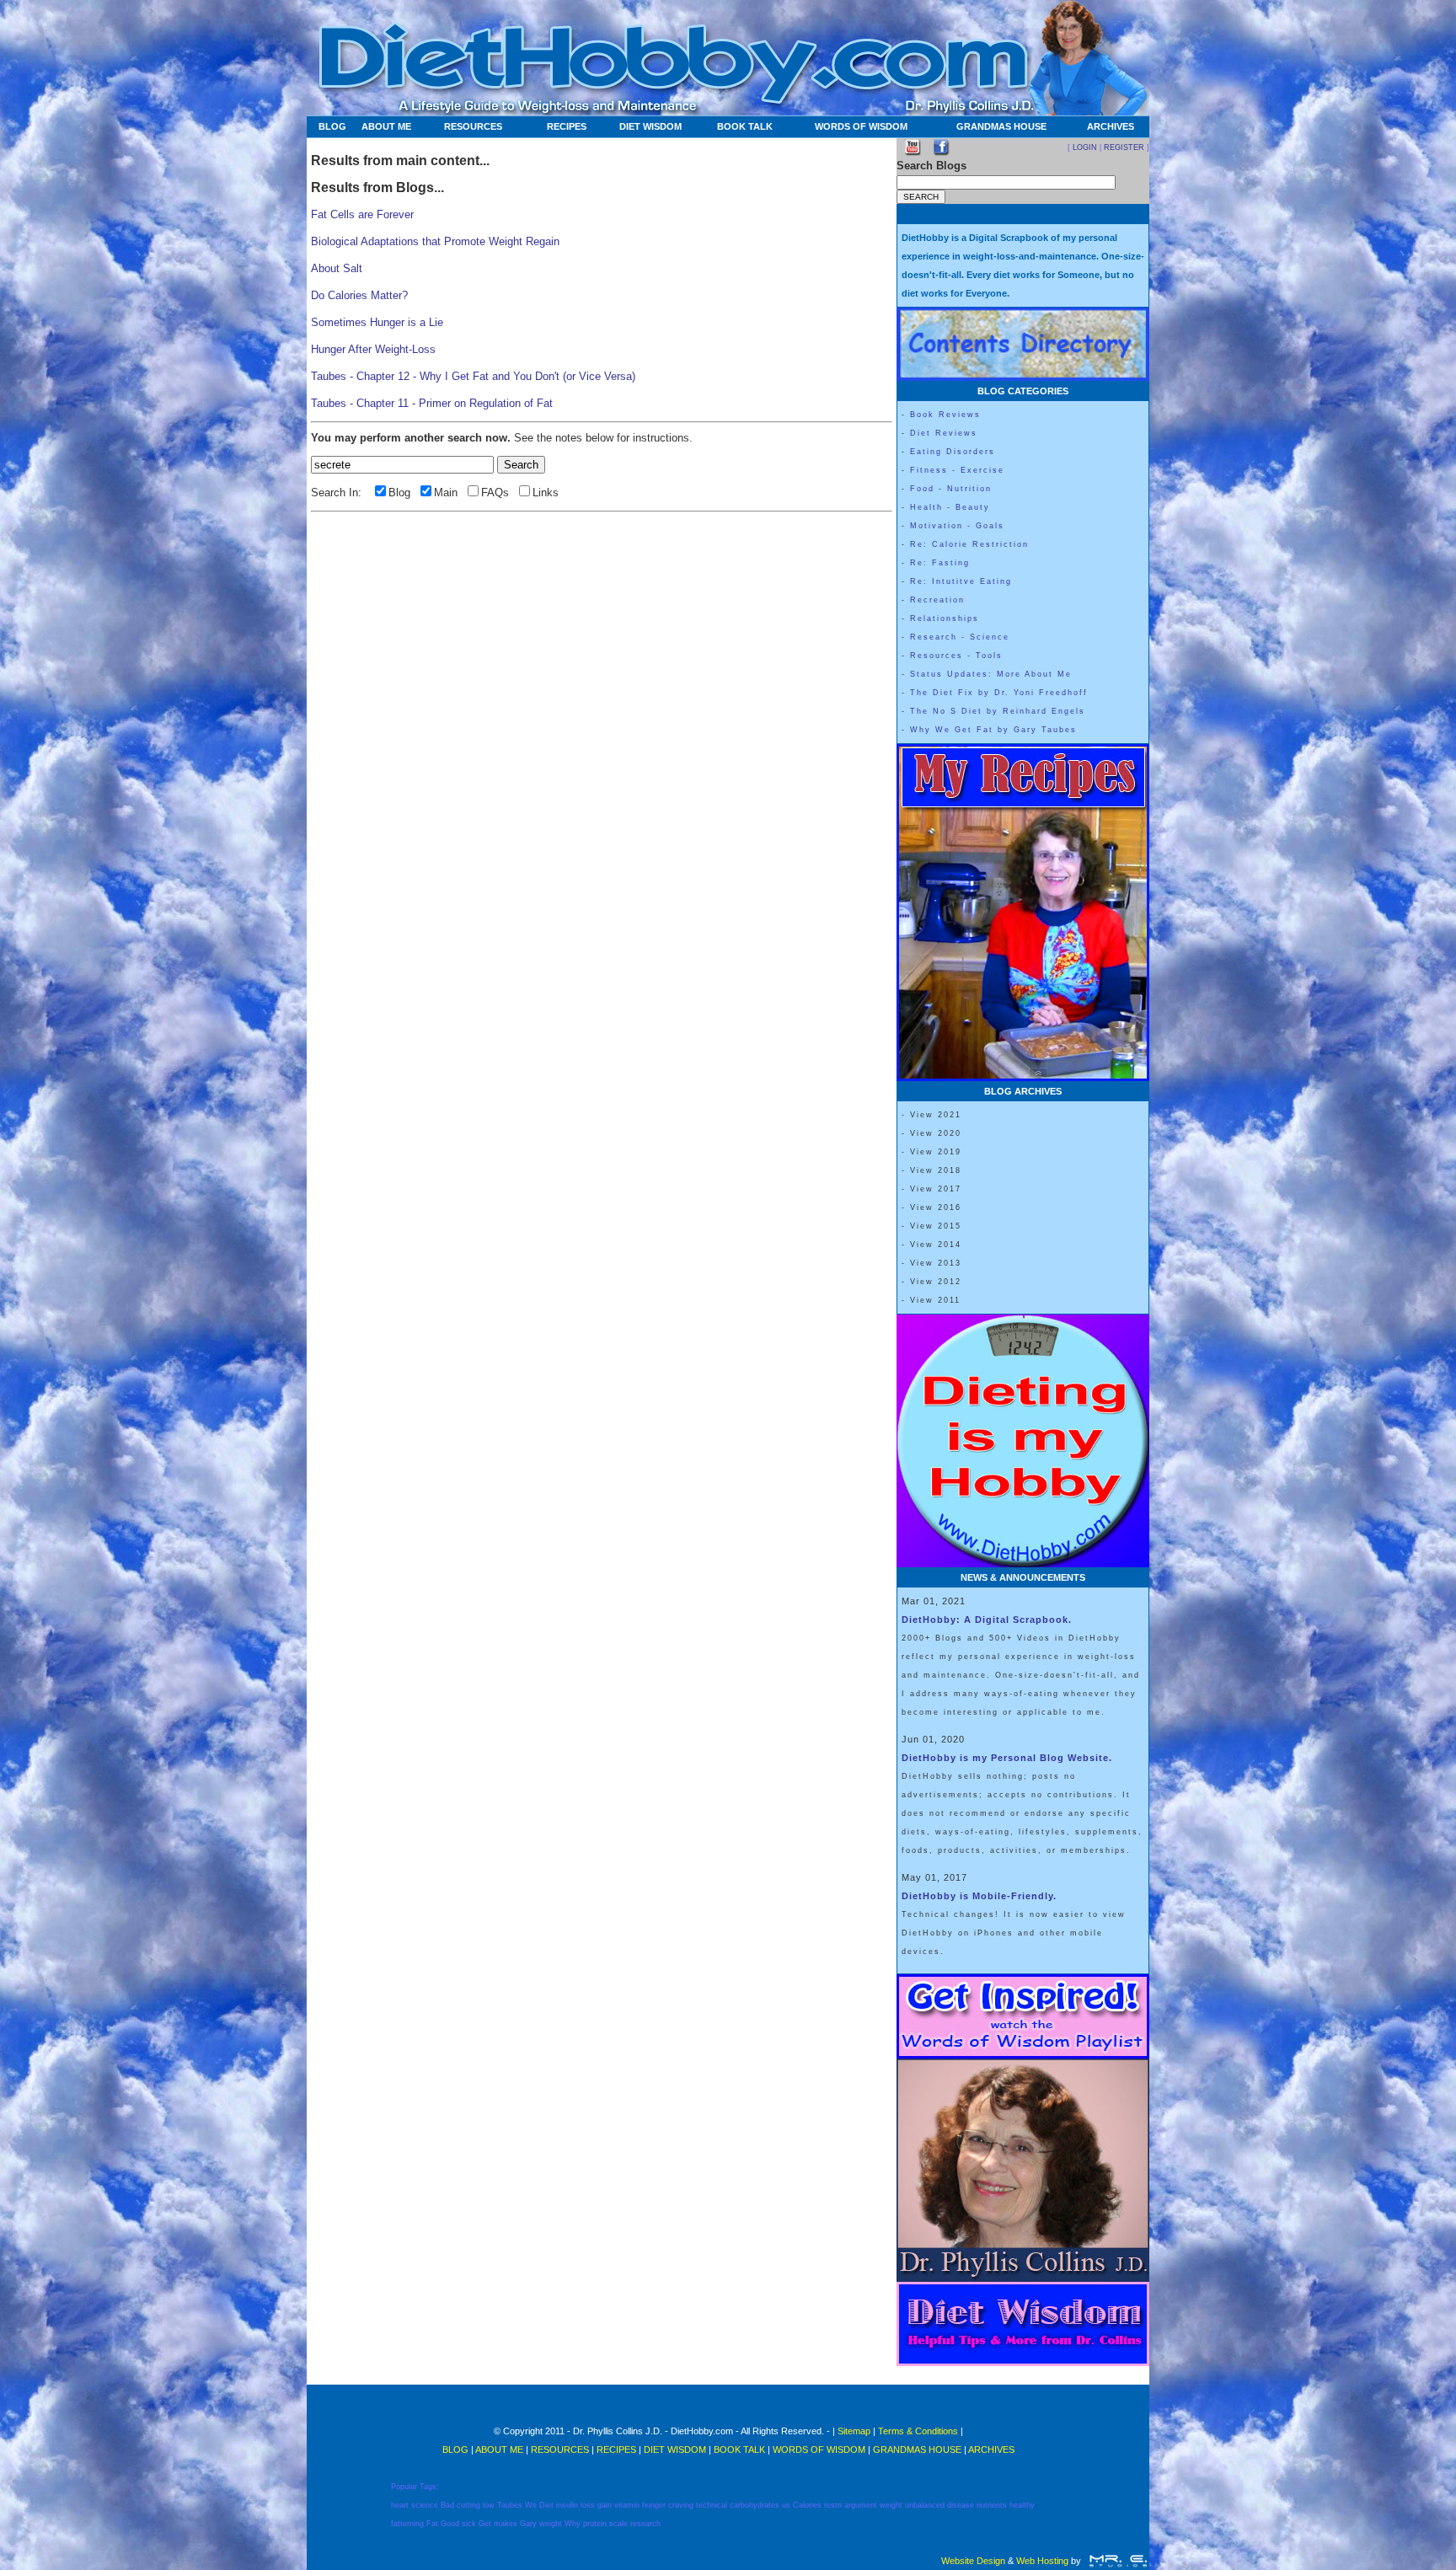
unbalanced (925, 2505)
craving (681, 2505)
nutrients (992, 2505)
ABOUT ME (386, 126)
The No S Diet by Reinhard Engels (998, 711)
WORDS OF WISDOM (861, 126)
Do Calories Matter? (359, 295)
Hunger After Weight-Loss (373, 349)
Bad (447, 2505)
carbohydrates (755, 2505)
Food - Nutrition (951, 489)
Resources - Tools (956, 656)
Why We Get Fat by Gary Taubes (993, 730)
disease (961, 2505)
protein (595, 2524)
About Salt (337, 268)
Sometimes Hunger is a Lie (377, 322)
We (531, 2505)
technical (712, 2505)
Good (450, 2524)
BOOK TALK (745, 126)
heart (400, 2505)
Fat (432, 2524)
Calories (807, 2505)
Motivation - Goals (957, 526)
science (425, 2505)
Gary (528, 2524)
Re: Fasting (940, 563)
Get (485, 2524)
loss (588, 2505)
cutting (468, 2505)
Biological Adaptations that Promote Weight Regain (435, 241)
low (489, 2505)
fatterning (407, 2524)
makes (506, 2524)
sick (469, 2524)
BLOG (332, 126)
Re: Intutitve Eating (961, 581)
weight (891, 2505)
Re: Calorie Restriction (969, 544)
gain (605, 2505)
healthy (1022, 2505)
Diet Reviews (944, 433)
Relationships (945, 618)
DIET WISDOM (650, 126)
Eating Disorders (953, 452)
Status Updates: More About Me (991, 674)
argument (861, 2505)
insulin (567, 2505)
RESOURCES (473, 126)
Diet (546, 2505)
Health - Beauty (950, 507)
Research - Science (960, 637)
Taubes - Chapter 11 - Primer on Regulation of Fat (432, 403)
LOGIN (1085, 147)
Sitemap (854, 2431)
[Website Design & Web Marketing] (1118, 2561)
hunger (654, 2505)
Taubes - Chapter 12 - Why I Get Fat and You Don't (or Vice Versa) (473, 376)
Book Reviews (945, 415)
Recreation (937, 600)
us (786, 2505)
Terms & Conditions (918, 2431)
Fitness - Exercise (957, 470)
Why (573, 2524)
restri (833, 2505)
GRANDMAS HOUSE (1001, 126)
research (645, 2524)
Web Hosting (1042, 2561)
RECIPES (567, 126)
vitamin (627, 2505)
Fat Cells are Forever (362, 214)
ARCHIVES (1111, 126)
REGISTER (1124, 147)
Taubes (510, 2505)
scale (618, 2524)
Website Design (973, 2561)
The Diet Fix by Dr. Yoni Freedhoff (999, 693)
